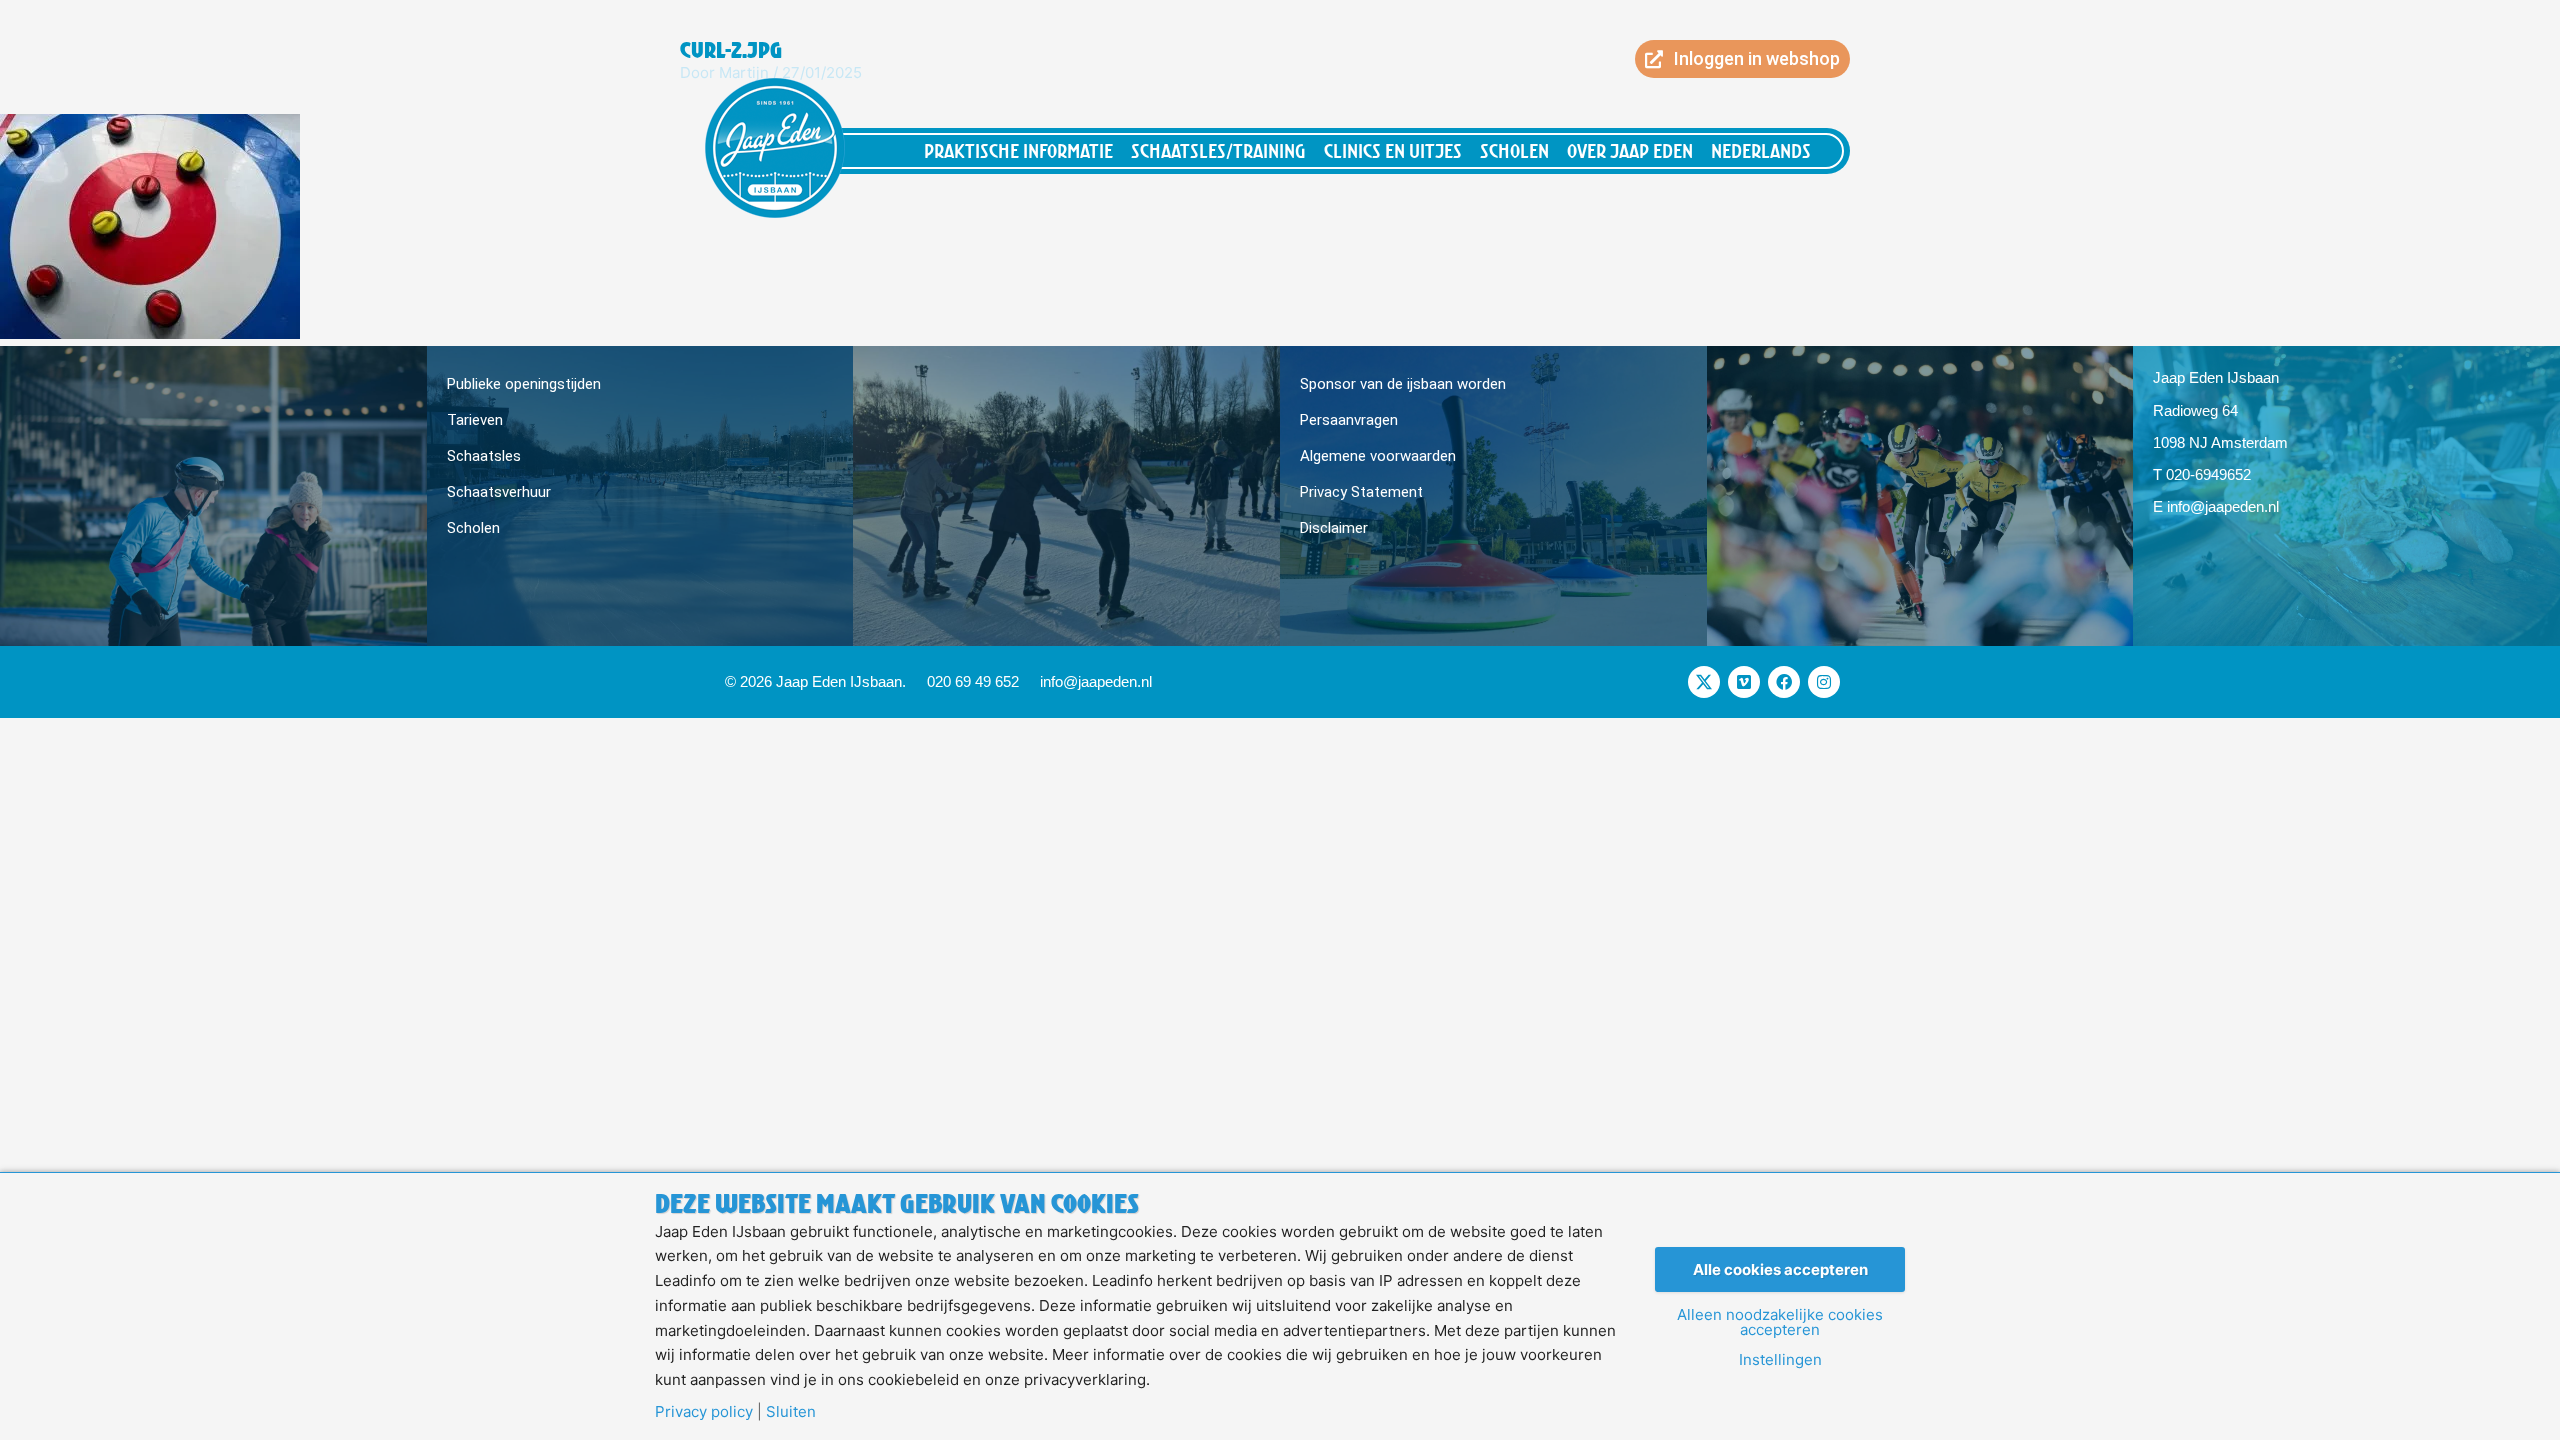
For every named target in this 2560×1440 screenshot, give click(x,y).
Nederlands (1761, 150)
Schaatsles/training (1218, 150)
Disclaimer (1334, 528)
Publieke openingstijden (524, 384)
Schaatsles (484, 456)
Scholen (1514, 150)
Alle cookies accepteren (1780, 1269)
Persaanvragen (1349, 420)
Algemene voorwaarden (1378, 456)
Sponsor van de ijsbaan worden (1403, 384)
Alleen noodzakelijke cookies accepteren (1780, 1322)
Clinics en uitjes (1393, 150)
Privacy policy (704, 1411)
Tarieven (475, 420)
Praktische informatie (1018, 150)
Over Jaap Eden (1630, 150)
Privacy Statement (1361, 492)
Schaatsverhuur (499, 492)
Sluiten (791, 1411)
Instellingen (1780, 1359)
